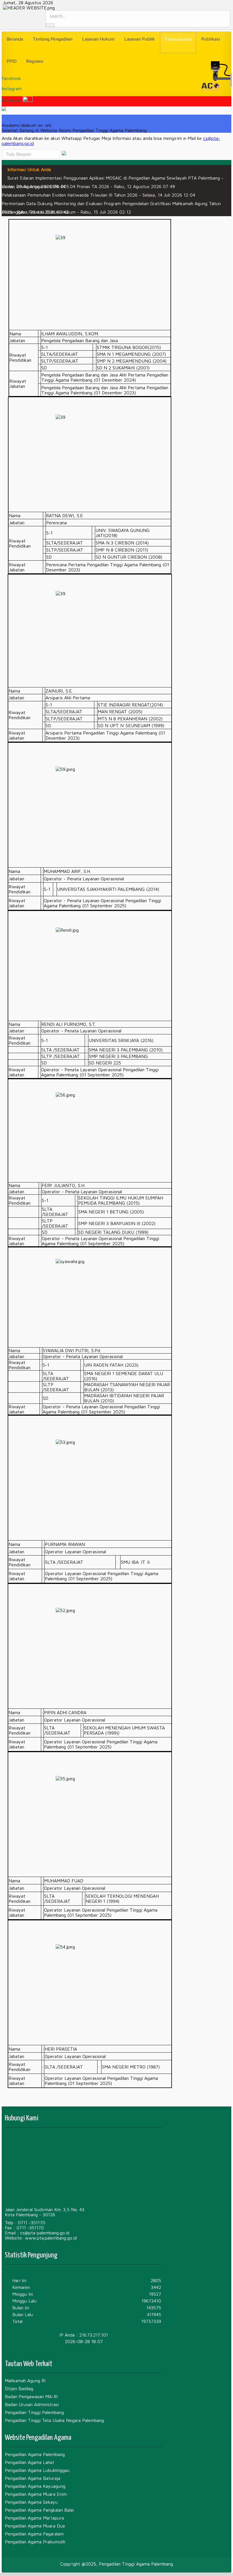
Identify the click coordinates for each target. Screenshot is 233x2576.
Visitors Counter (84, 2348)
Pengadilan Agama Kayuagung (35, 2486)
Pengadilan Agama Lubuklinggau (37, 2470)
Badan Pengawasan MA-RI (31, 2396)
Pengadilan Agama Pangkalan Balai (39, 2510)
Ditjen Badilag (19, 2388)
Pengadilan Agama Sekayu (31, 2502)
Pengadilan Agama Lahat (30, 2462)
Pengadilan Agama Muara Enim (36, 2494)
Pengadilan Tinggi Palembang (34, 2412)
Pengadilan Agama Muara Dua (35, 2526)
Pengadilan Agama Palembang (35, 2454)
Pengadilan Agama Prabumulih (35, 2542)
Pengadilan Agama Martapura (34, 2518)
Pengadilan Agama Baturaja (33, 2478)
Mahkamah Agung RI (25, 2381)
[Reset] (50, 25)
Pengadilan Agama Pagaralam (34, 2534)
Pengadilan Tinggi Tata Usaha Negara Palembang (54, 2420)
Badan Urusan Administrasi (32, 2404)
